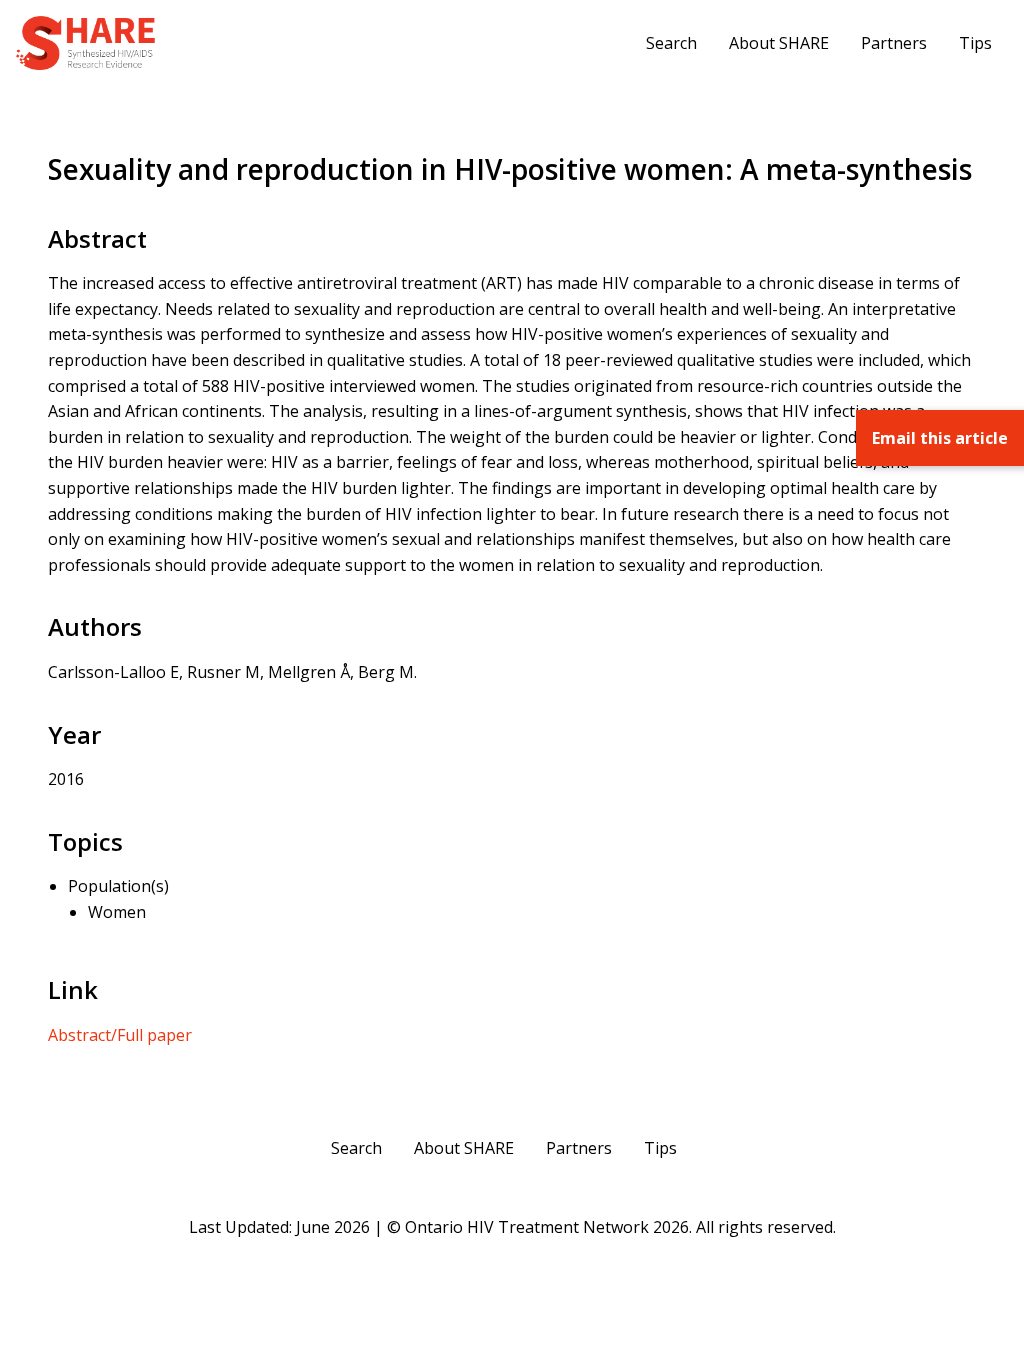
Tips (975, 43)
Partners (894, 43)
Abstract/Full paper (120, 1035)
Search (671, 43)
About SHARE (779, 43)
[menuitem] (671, 43)
